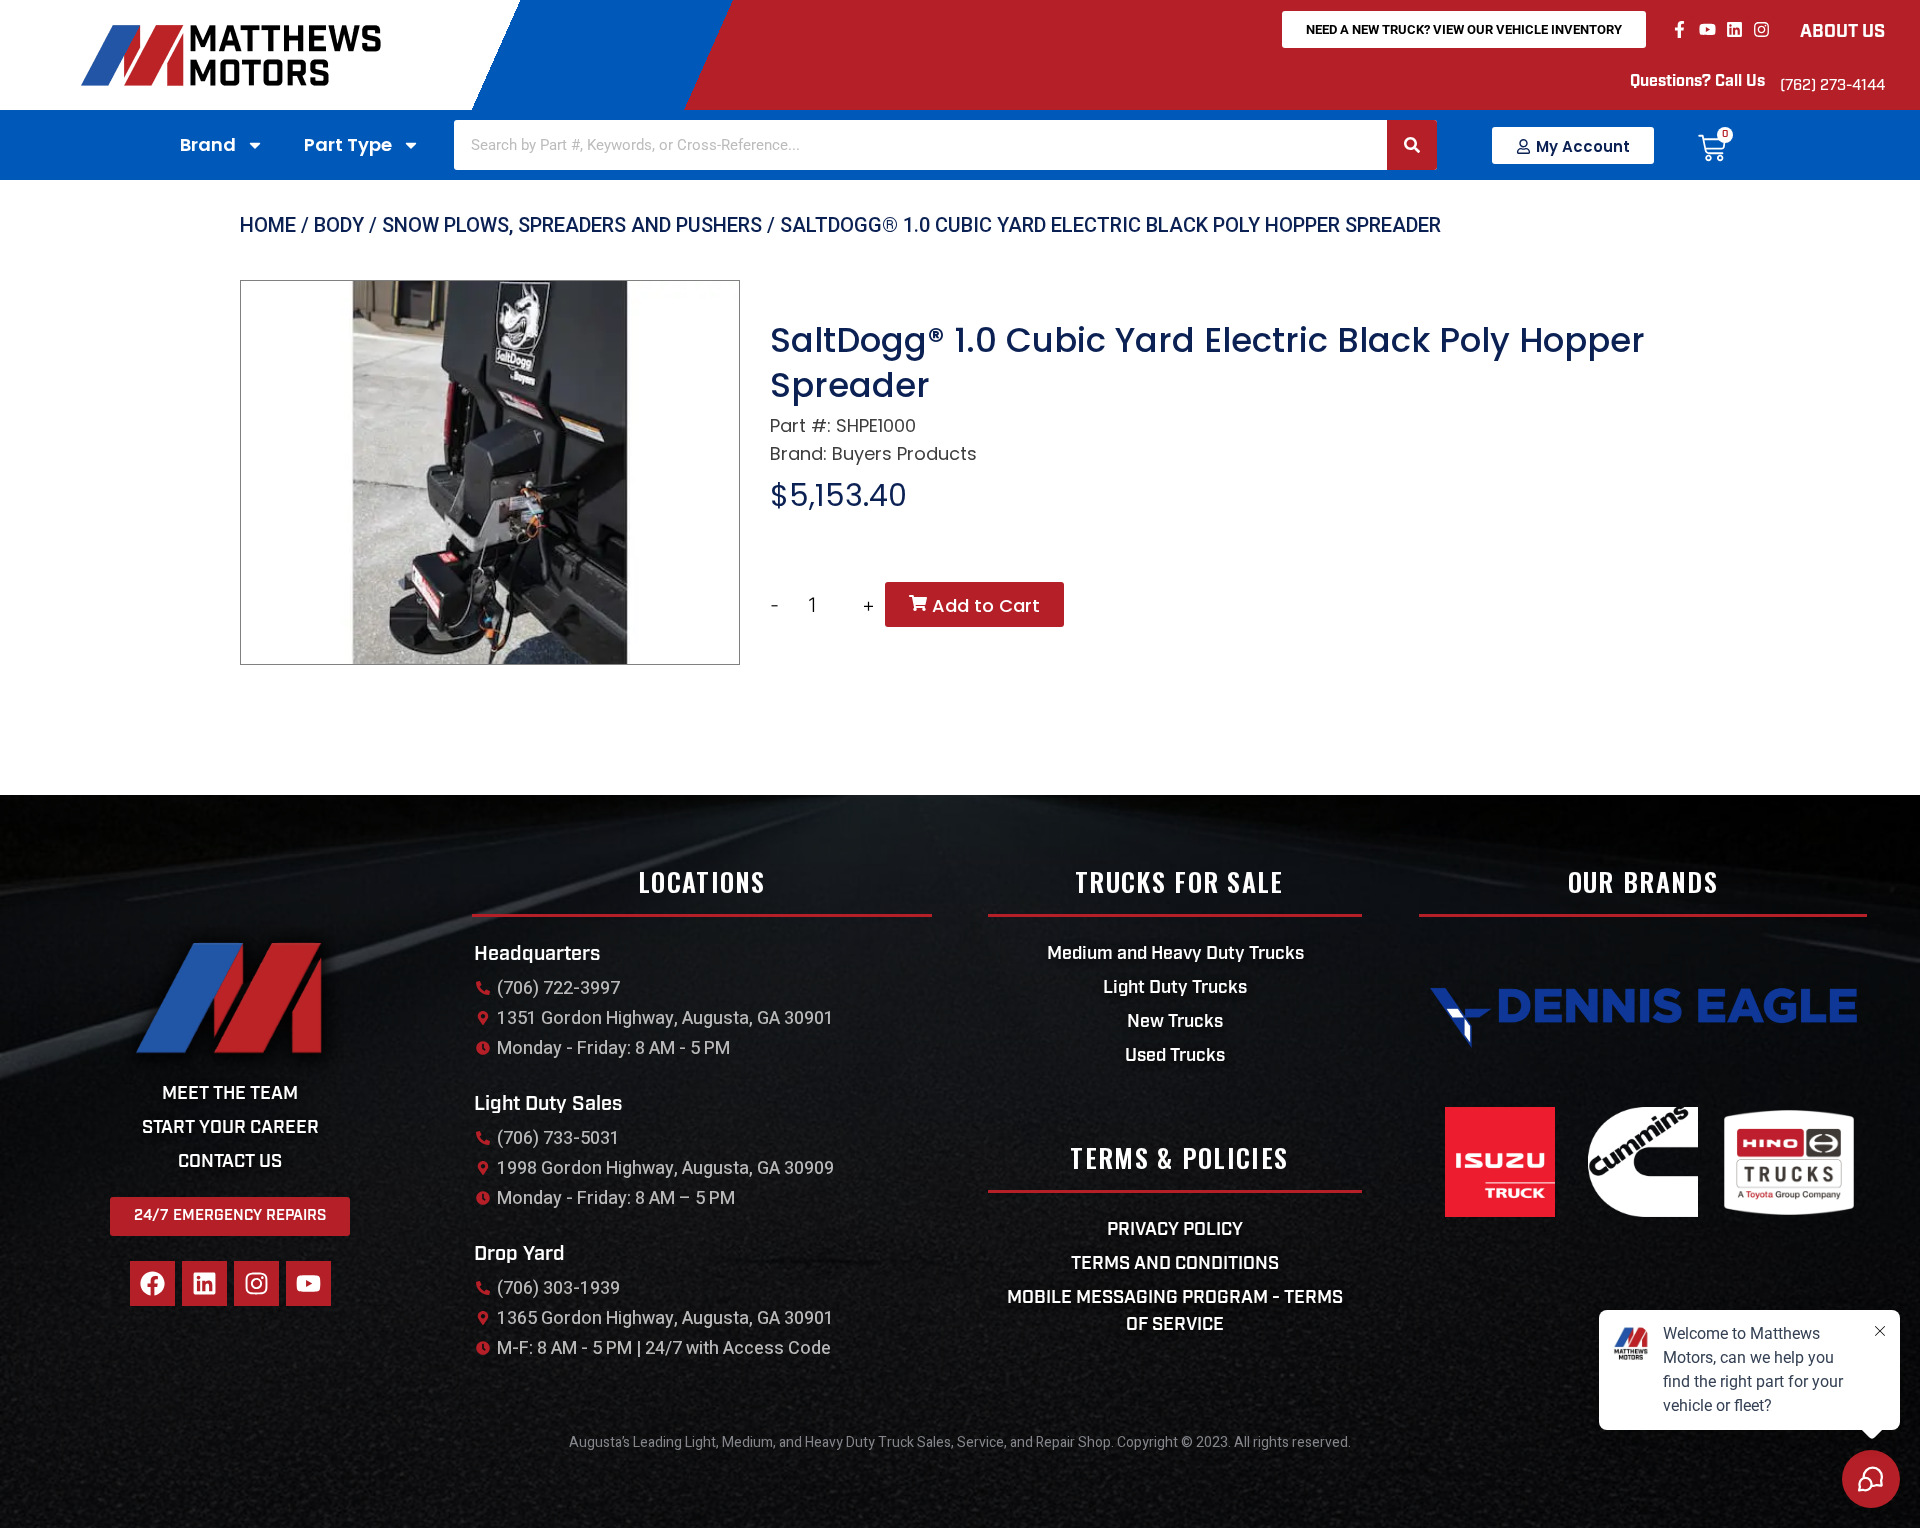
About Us (1842, 33)
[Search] (1412, 145)
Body (339, 225)
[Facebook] (152, 1283)
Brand (208, 144)
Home (268, 225)
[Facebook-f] (1679, 29)
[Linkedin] (1734, 29)
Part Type (348, 144)
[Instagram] (1761, 29)
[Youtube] (1706, 29)
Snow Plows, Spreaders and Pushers (572, 225)
